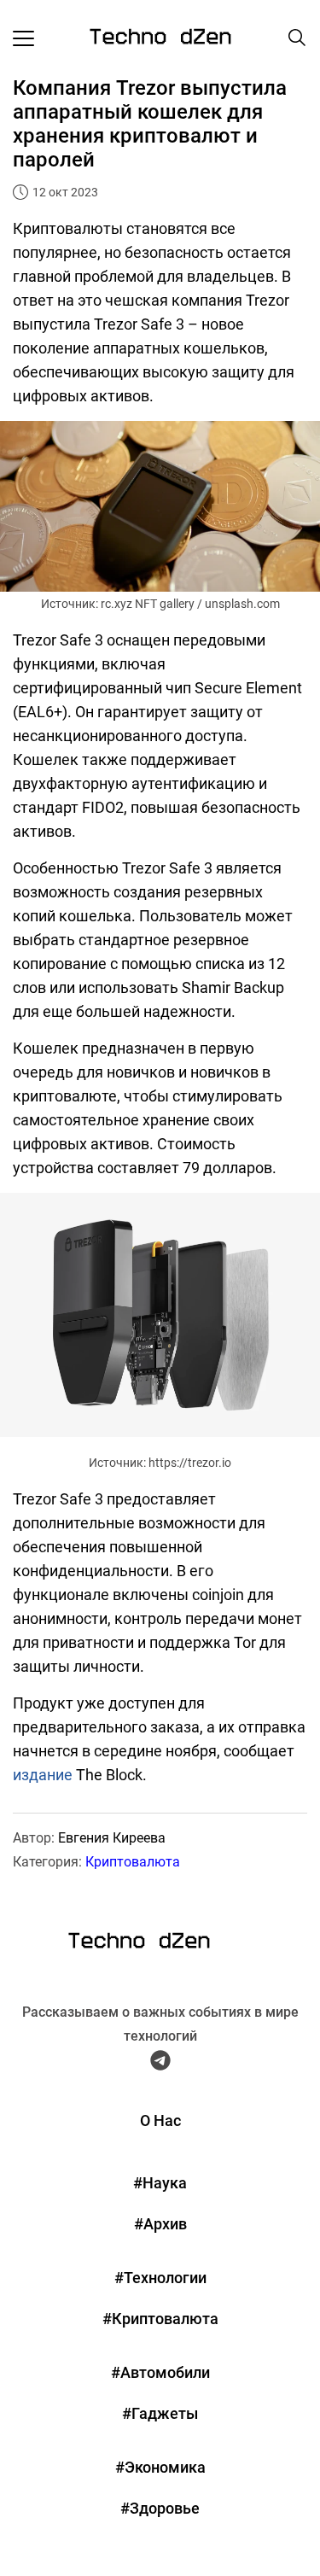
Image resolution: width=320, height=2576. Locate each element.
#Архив (160, 2224)
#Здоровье (160, 2508)
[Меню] (23, 38)
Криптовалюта (133, 1862)
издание (43, 1775)
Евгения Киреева (112, 1838)
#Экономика (160, 2467)
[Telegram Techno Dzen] (160, 2064)
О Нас (160, 2120)
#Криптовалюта (160, 2319)
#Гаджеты (160, 2413)
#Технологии (160, 2278)
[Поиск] (297, 38)
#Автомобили (160, 2372)
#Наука (160, 2183)
